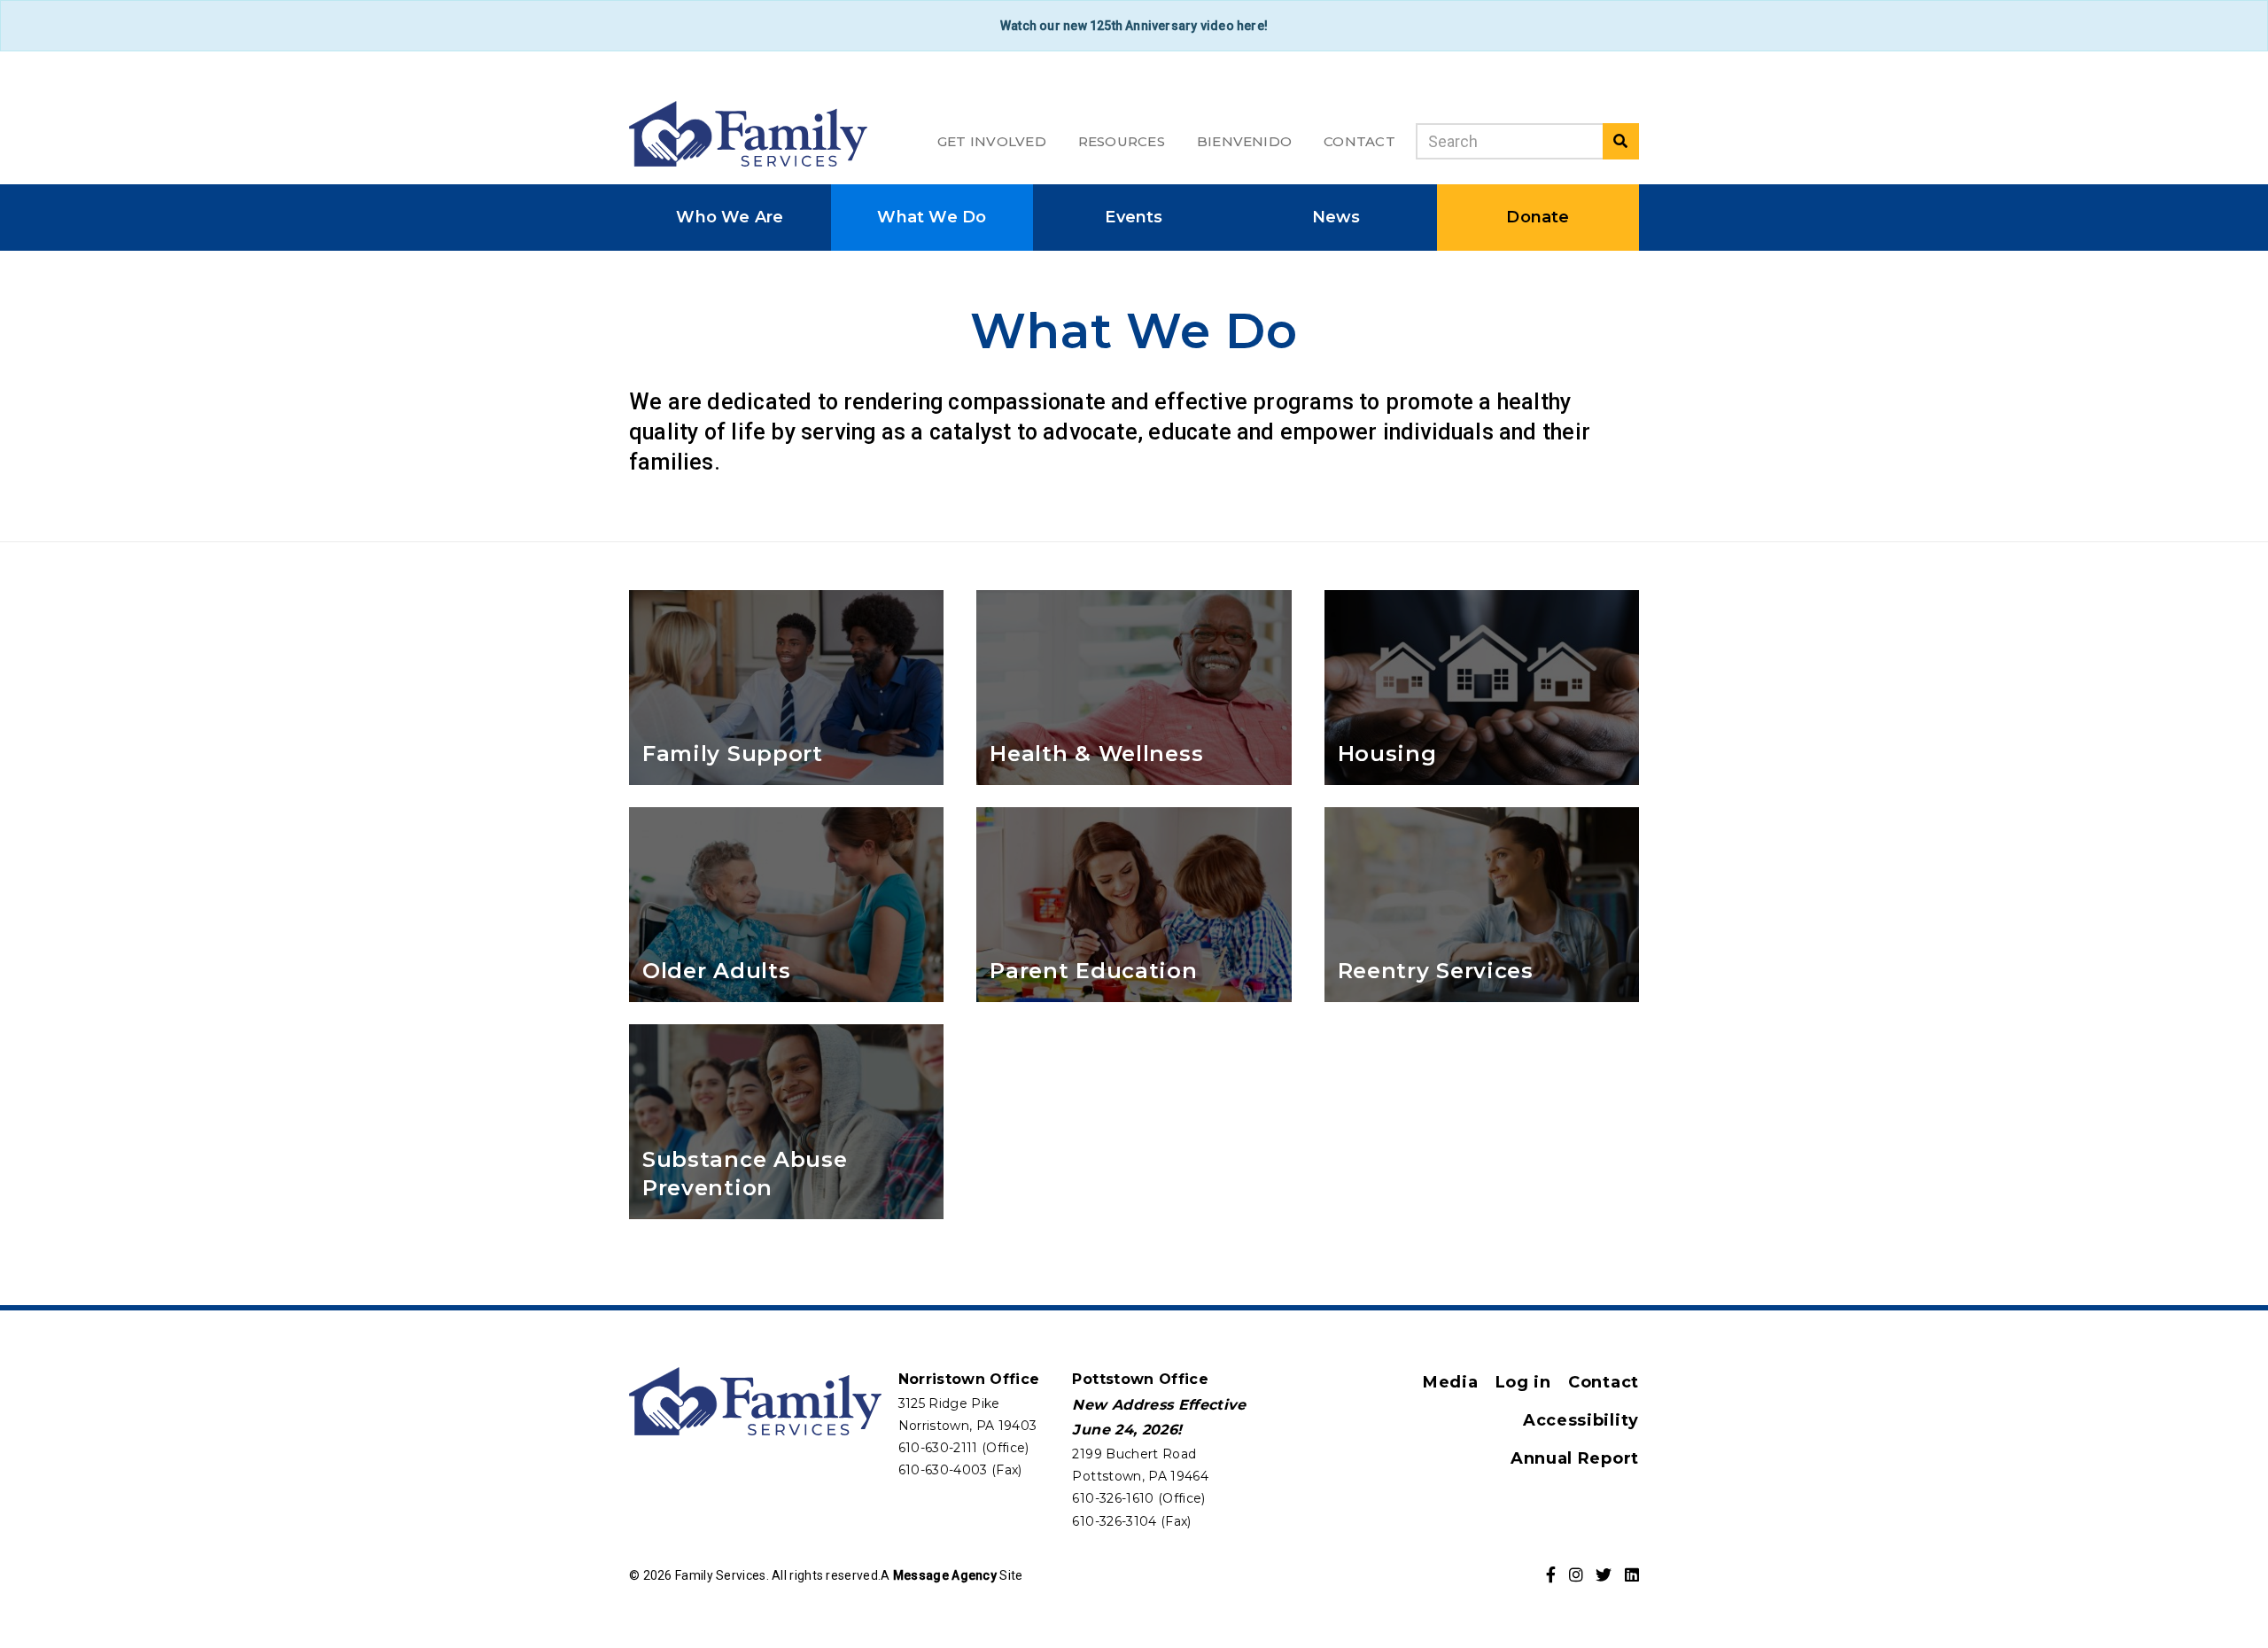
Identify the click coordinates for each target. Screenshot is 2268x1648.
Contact (1359, 141)
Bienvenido (1244, 141)
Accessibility (1581, 1420)
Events (1134, 217)
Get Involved (992, 141)
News (1336, 217)
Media (1451, 1382)
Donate (1538, 217)
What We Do (932, 217)
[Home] (748, 133)
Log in (1523, 1382)
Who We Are (730, 217)
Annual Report (1575, 1458)
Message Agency (945, 1575)
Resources (1122, 141)
